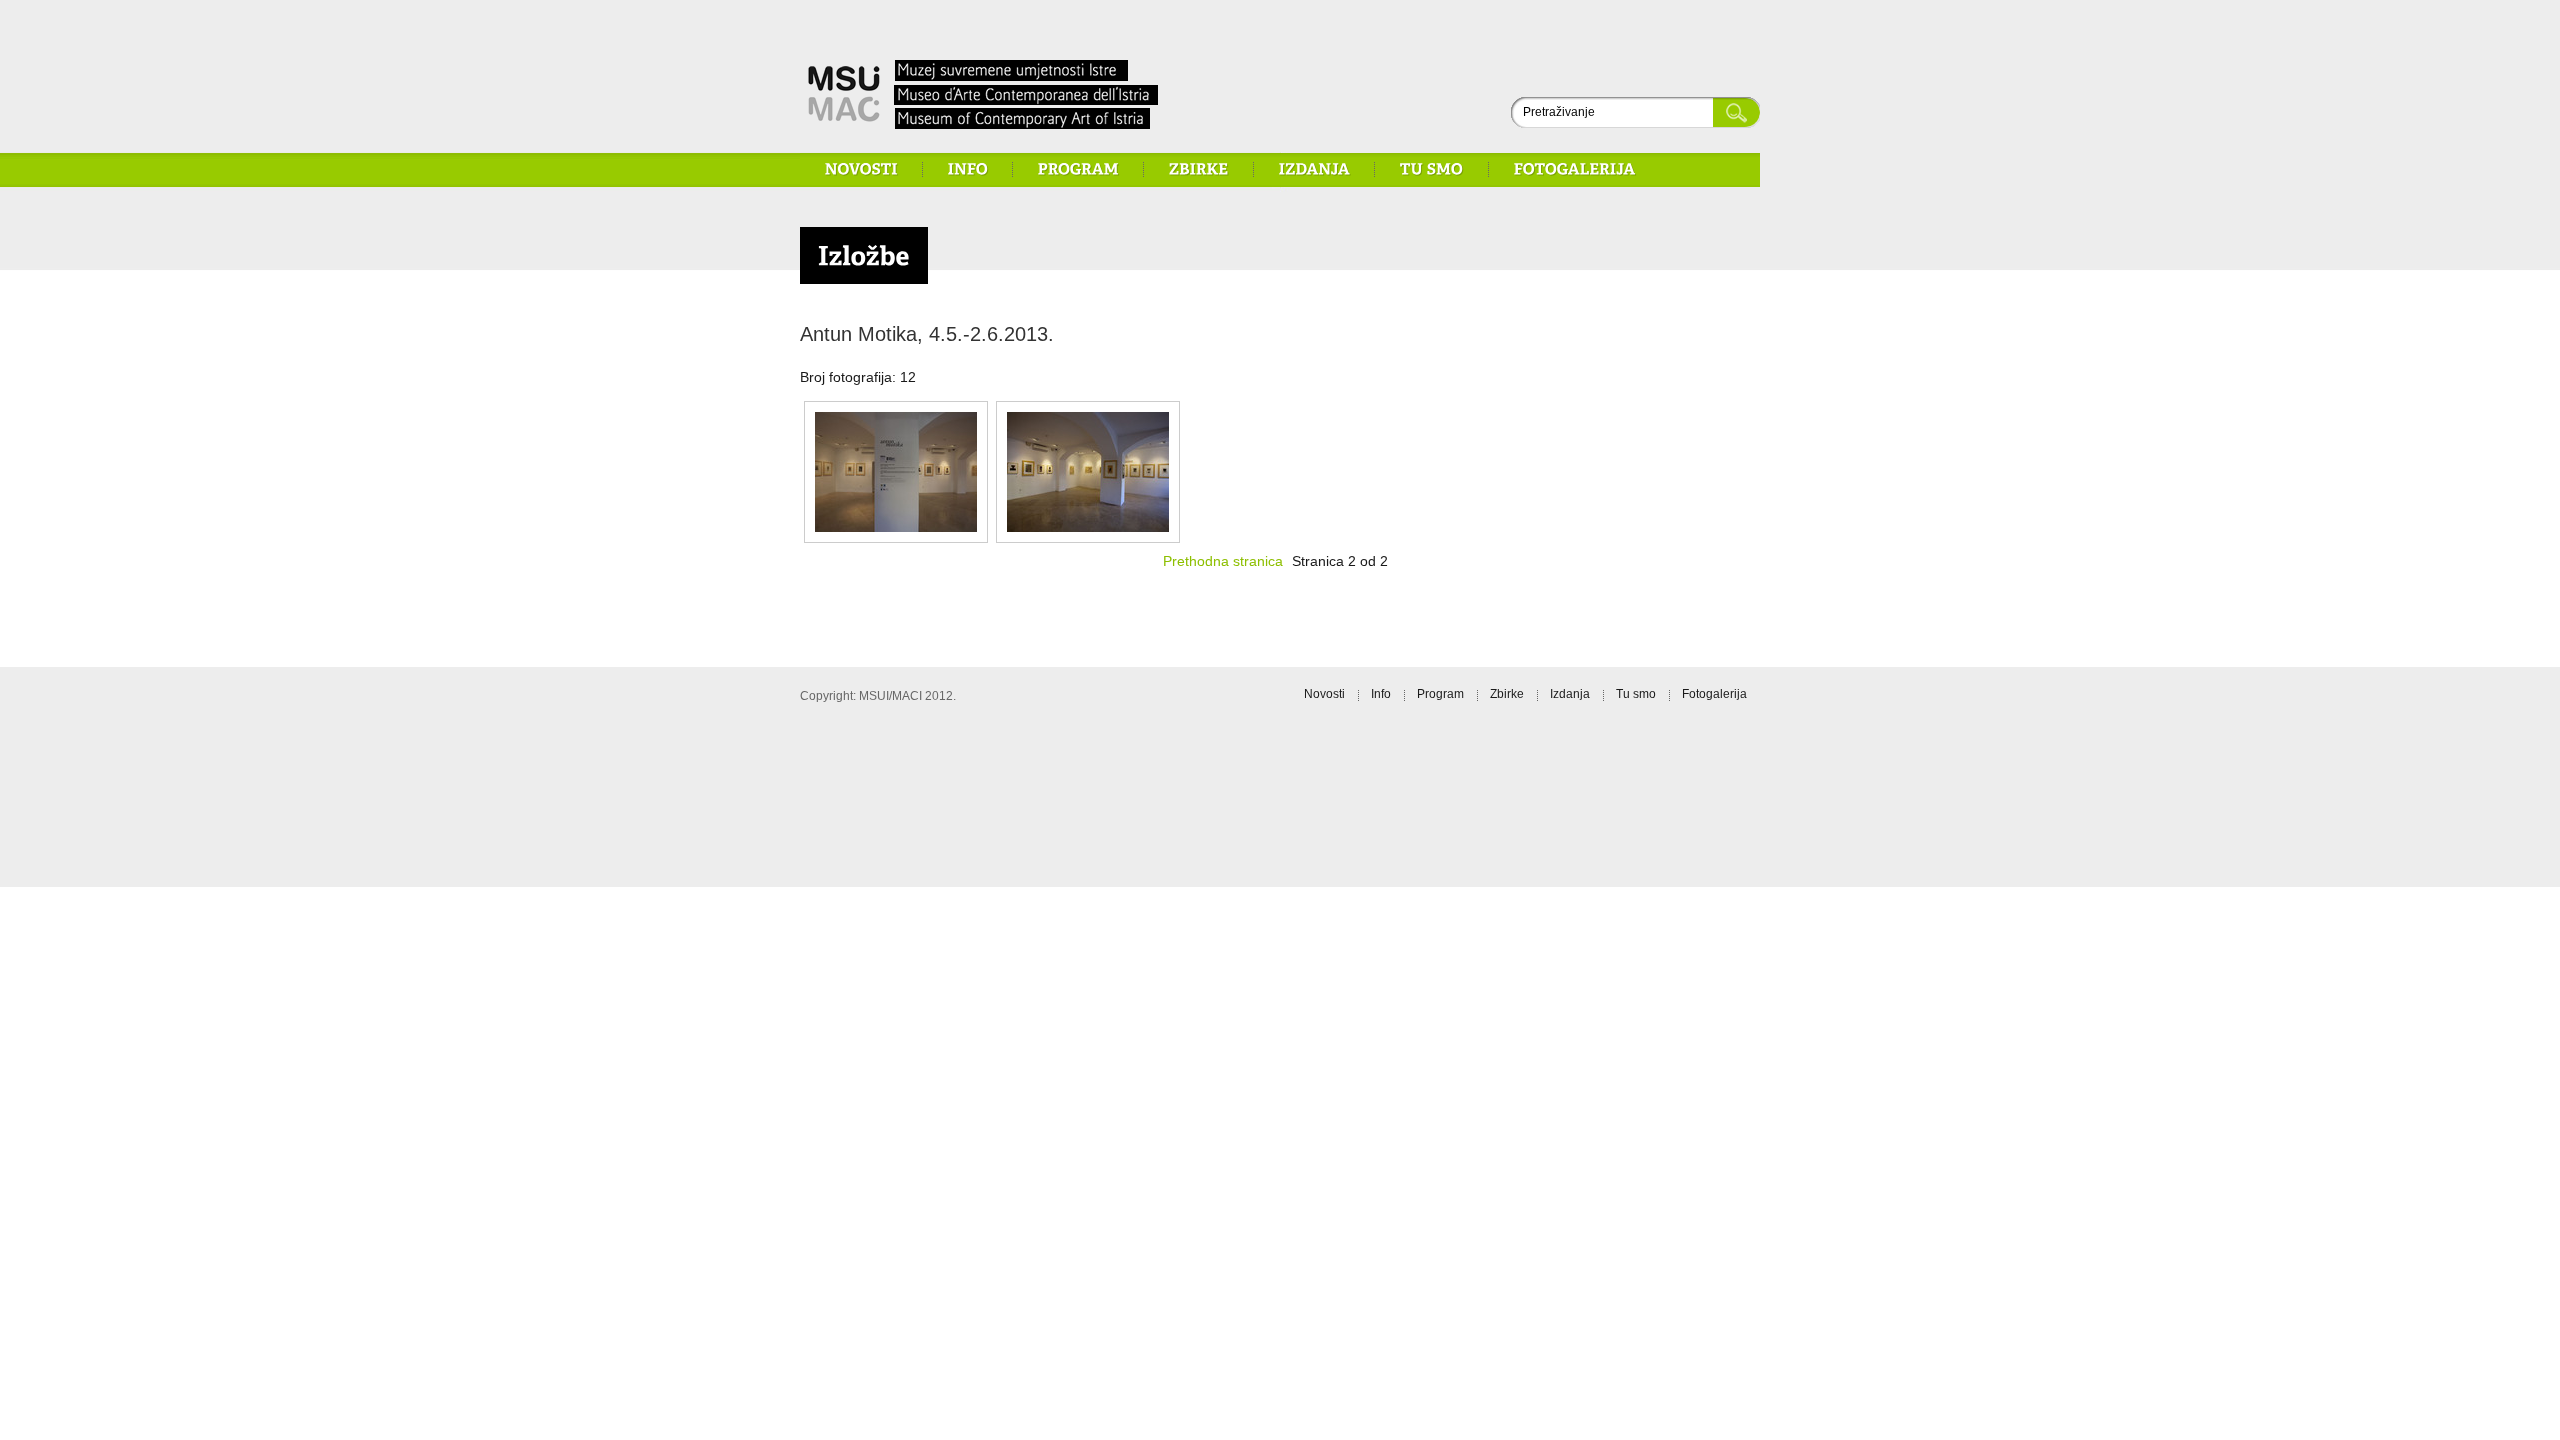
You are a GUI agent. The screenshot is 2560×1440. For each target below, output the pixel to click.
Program (1440, 694)
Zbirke (1507, 694)
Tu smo (1636, 694)
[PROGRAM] (1078, 168)
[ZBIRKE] (1199, 168)
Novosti (1324, 694)
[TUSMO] (1432, 168)
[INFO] (968, 168)
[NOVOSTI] (861, 168)
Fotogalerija (1714, 694)
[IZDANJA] (1314, 168)
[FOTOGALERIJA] (1575, 168)
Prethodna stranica (1223, 561)
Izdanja (1570, 694)
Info (1381, 694)
